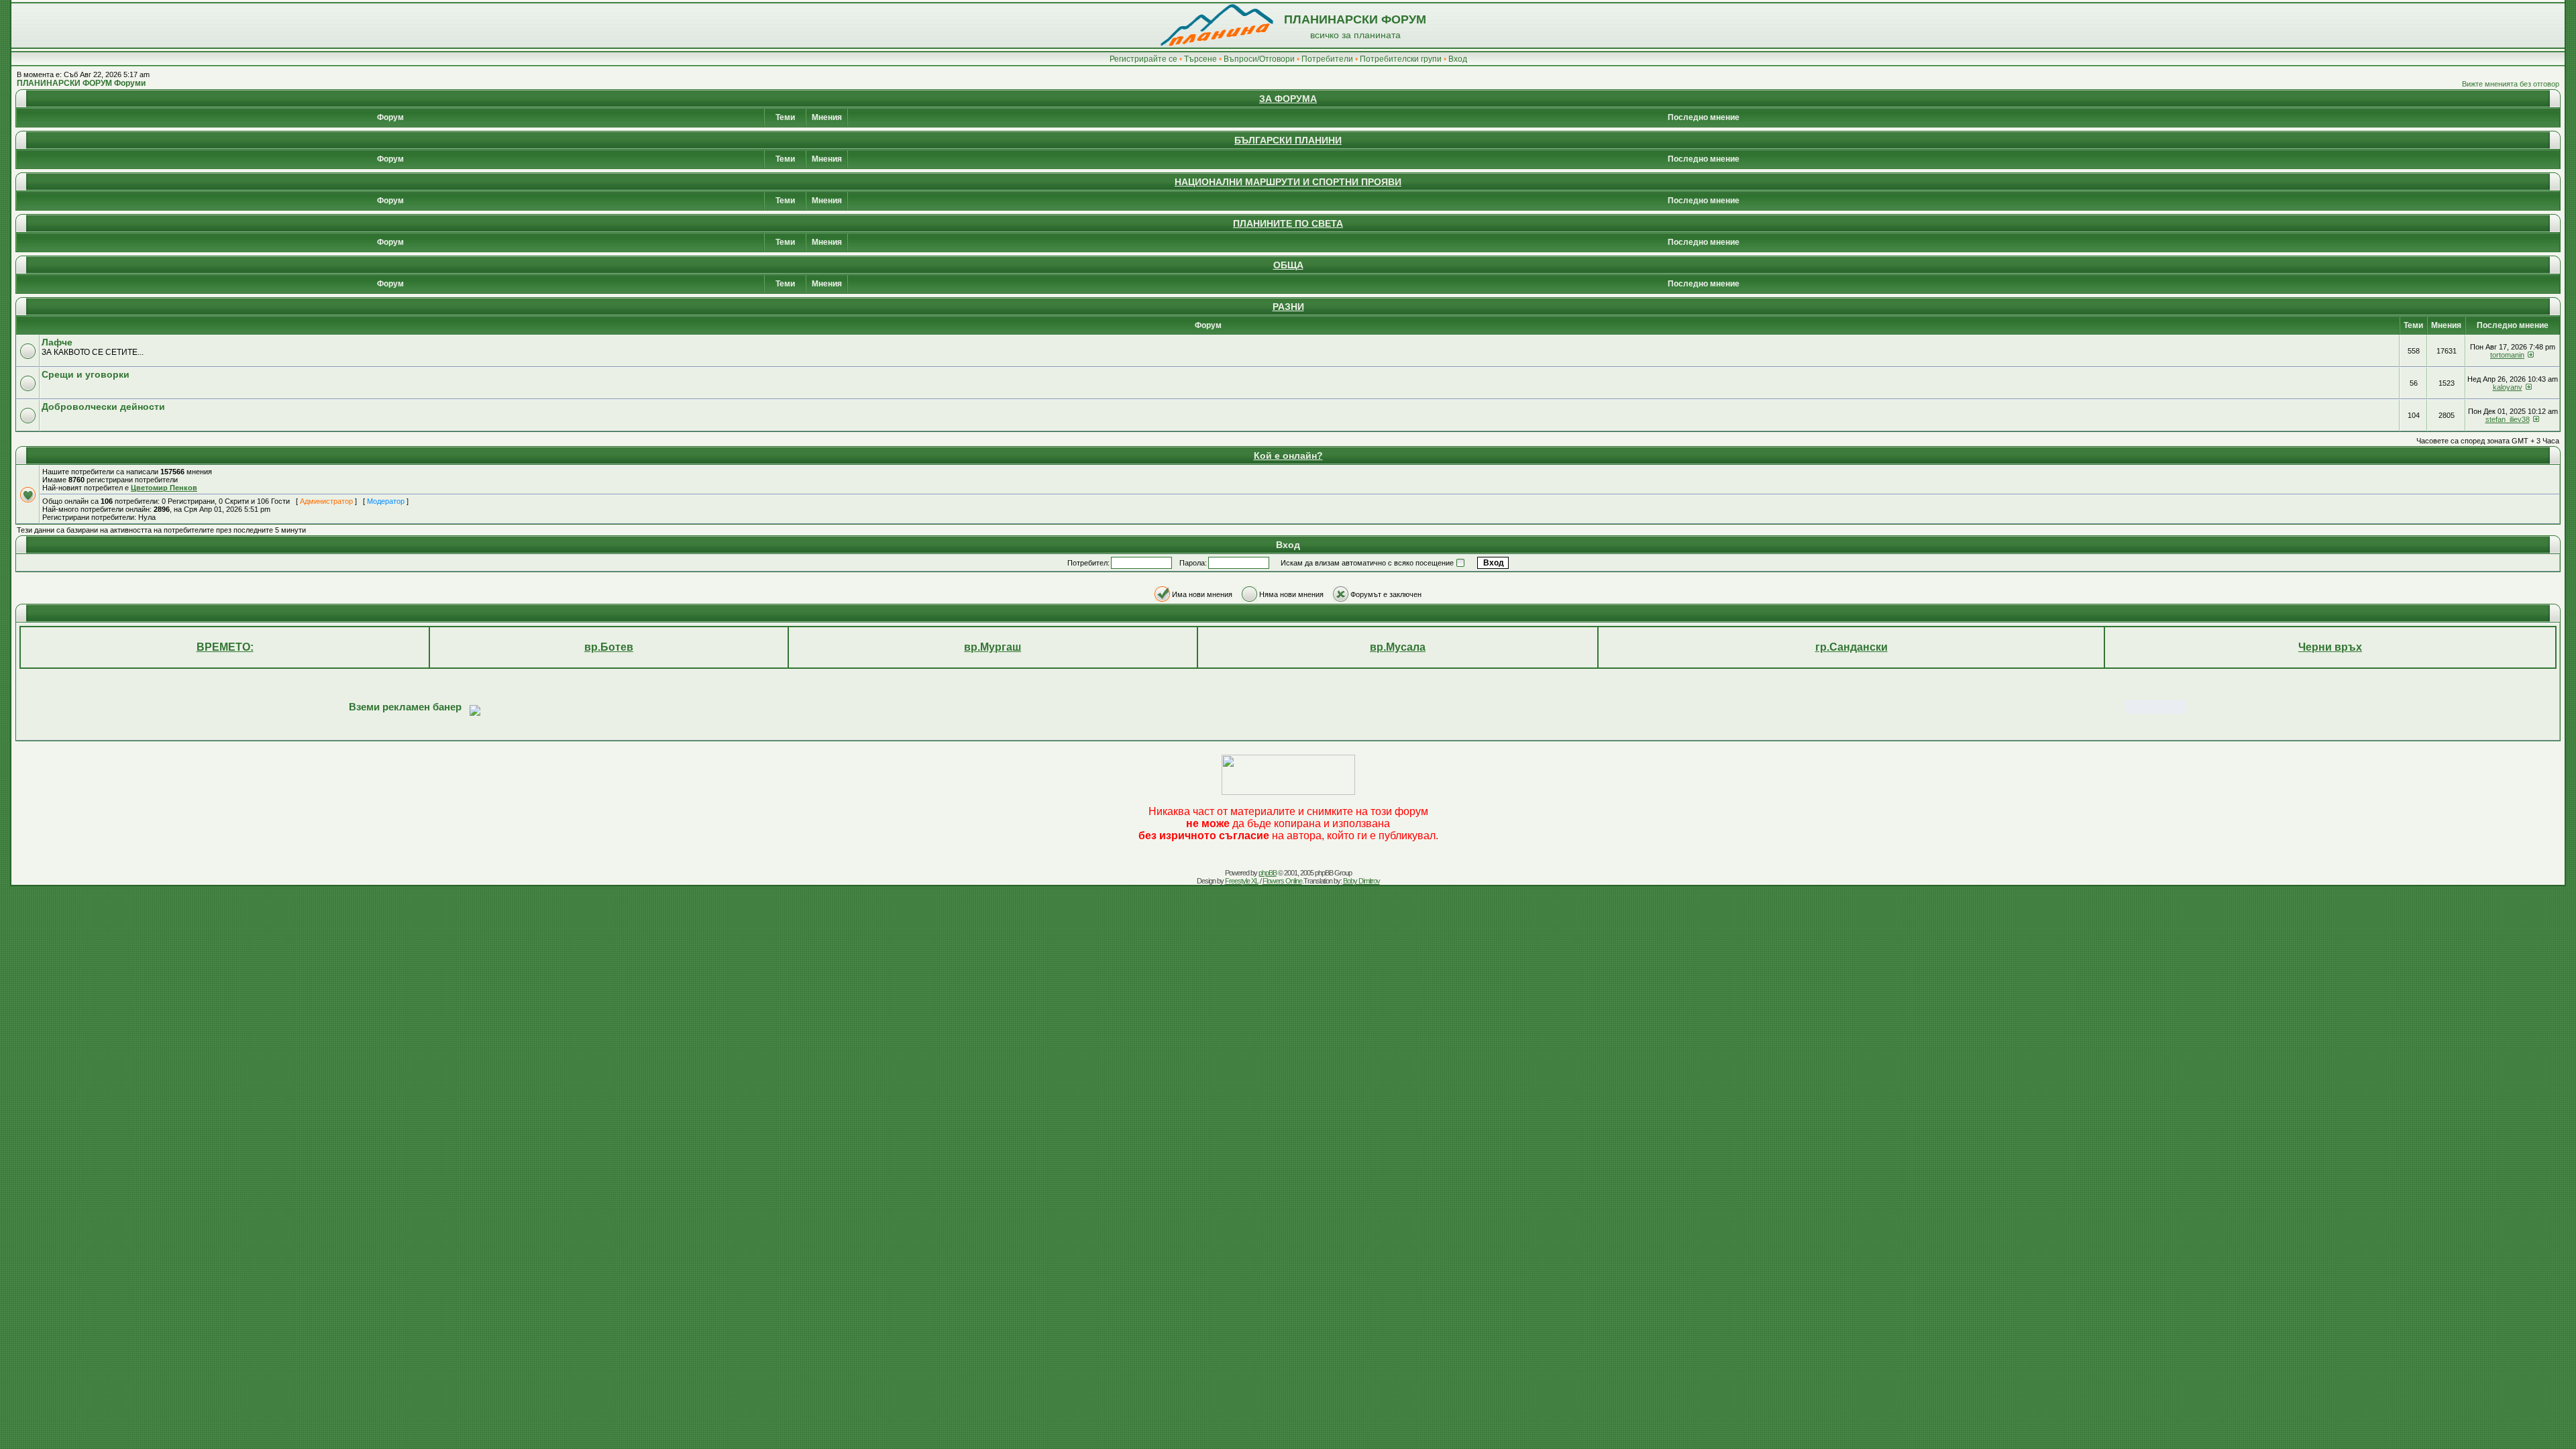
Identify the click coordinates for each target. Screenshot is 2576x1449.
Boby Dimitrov (1361, 881)
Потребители (1327, 59)
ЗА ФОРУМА (1288, 99)
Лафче (57, 342)
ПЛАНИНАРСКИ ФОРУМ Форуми (81, 83)
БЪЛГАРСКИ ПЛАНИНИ (1288, 140)
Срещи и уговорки (86, 374)
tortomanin (2507, 355)
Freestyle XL (1242, 881)
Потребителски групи (1401, 59)
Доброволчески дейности (103, 407)
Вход (1458, 59)
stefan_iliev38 (2508, 419)
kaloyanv (2508, 387)
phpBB (1268, 873)
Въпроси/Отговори (1259, 59)
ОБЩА (1288, 265)
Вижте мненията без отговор (2511, 84)
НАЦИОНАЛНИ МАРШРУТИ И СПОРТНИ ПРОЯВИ (1288, 182)
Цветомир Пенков (164, 488)
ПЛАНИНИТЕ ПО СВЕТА (1288, 223)
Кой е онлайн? (1288, 455)
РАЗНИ (1288, 307)
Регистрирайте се (1143, 59)
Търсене (1200, 59)
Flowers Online (1282, 881)
